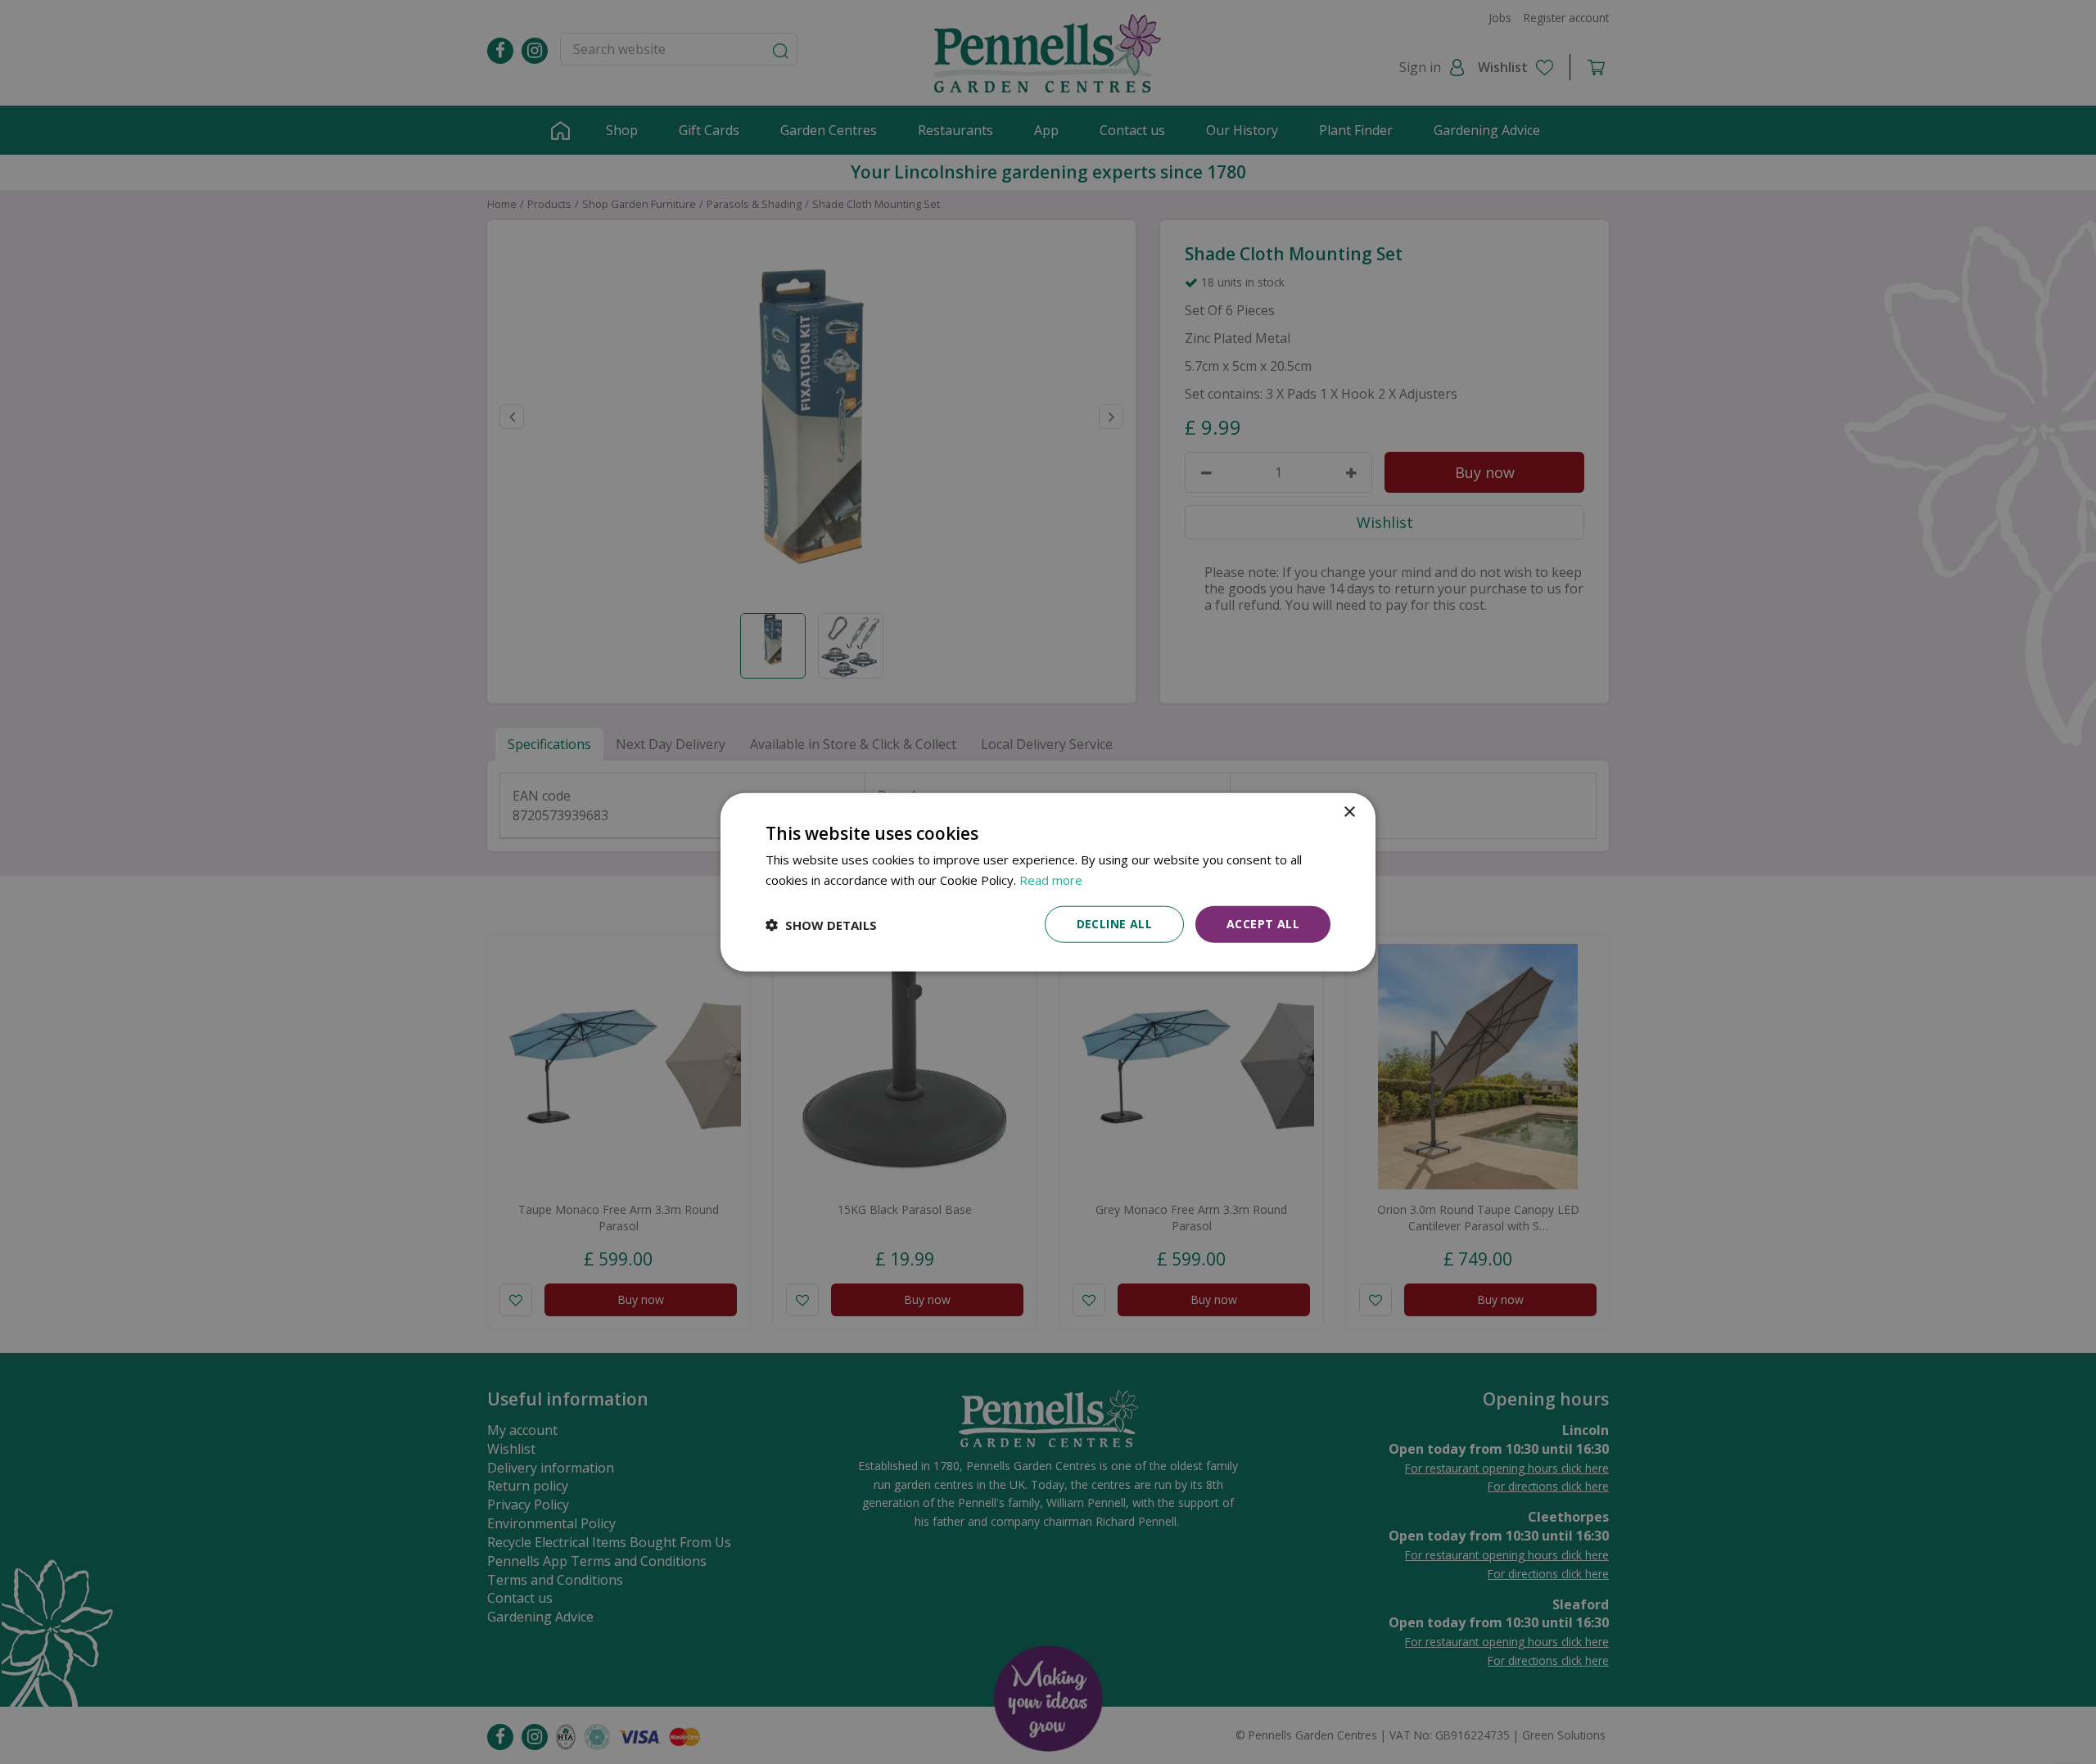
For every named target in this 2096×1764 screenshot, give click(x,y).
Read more (1051, 879)
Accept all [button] (1263, 924)
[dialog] (1048, 882)
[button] (821, 924)
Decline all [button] (1114, 924)
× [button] (1349, 812)
